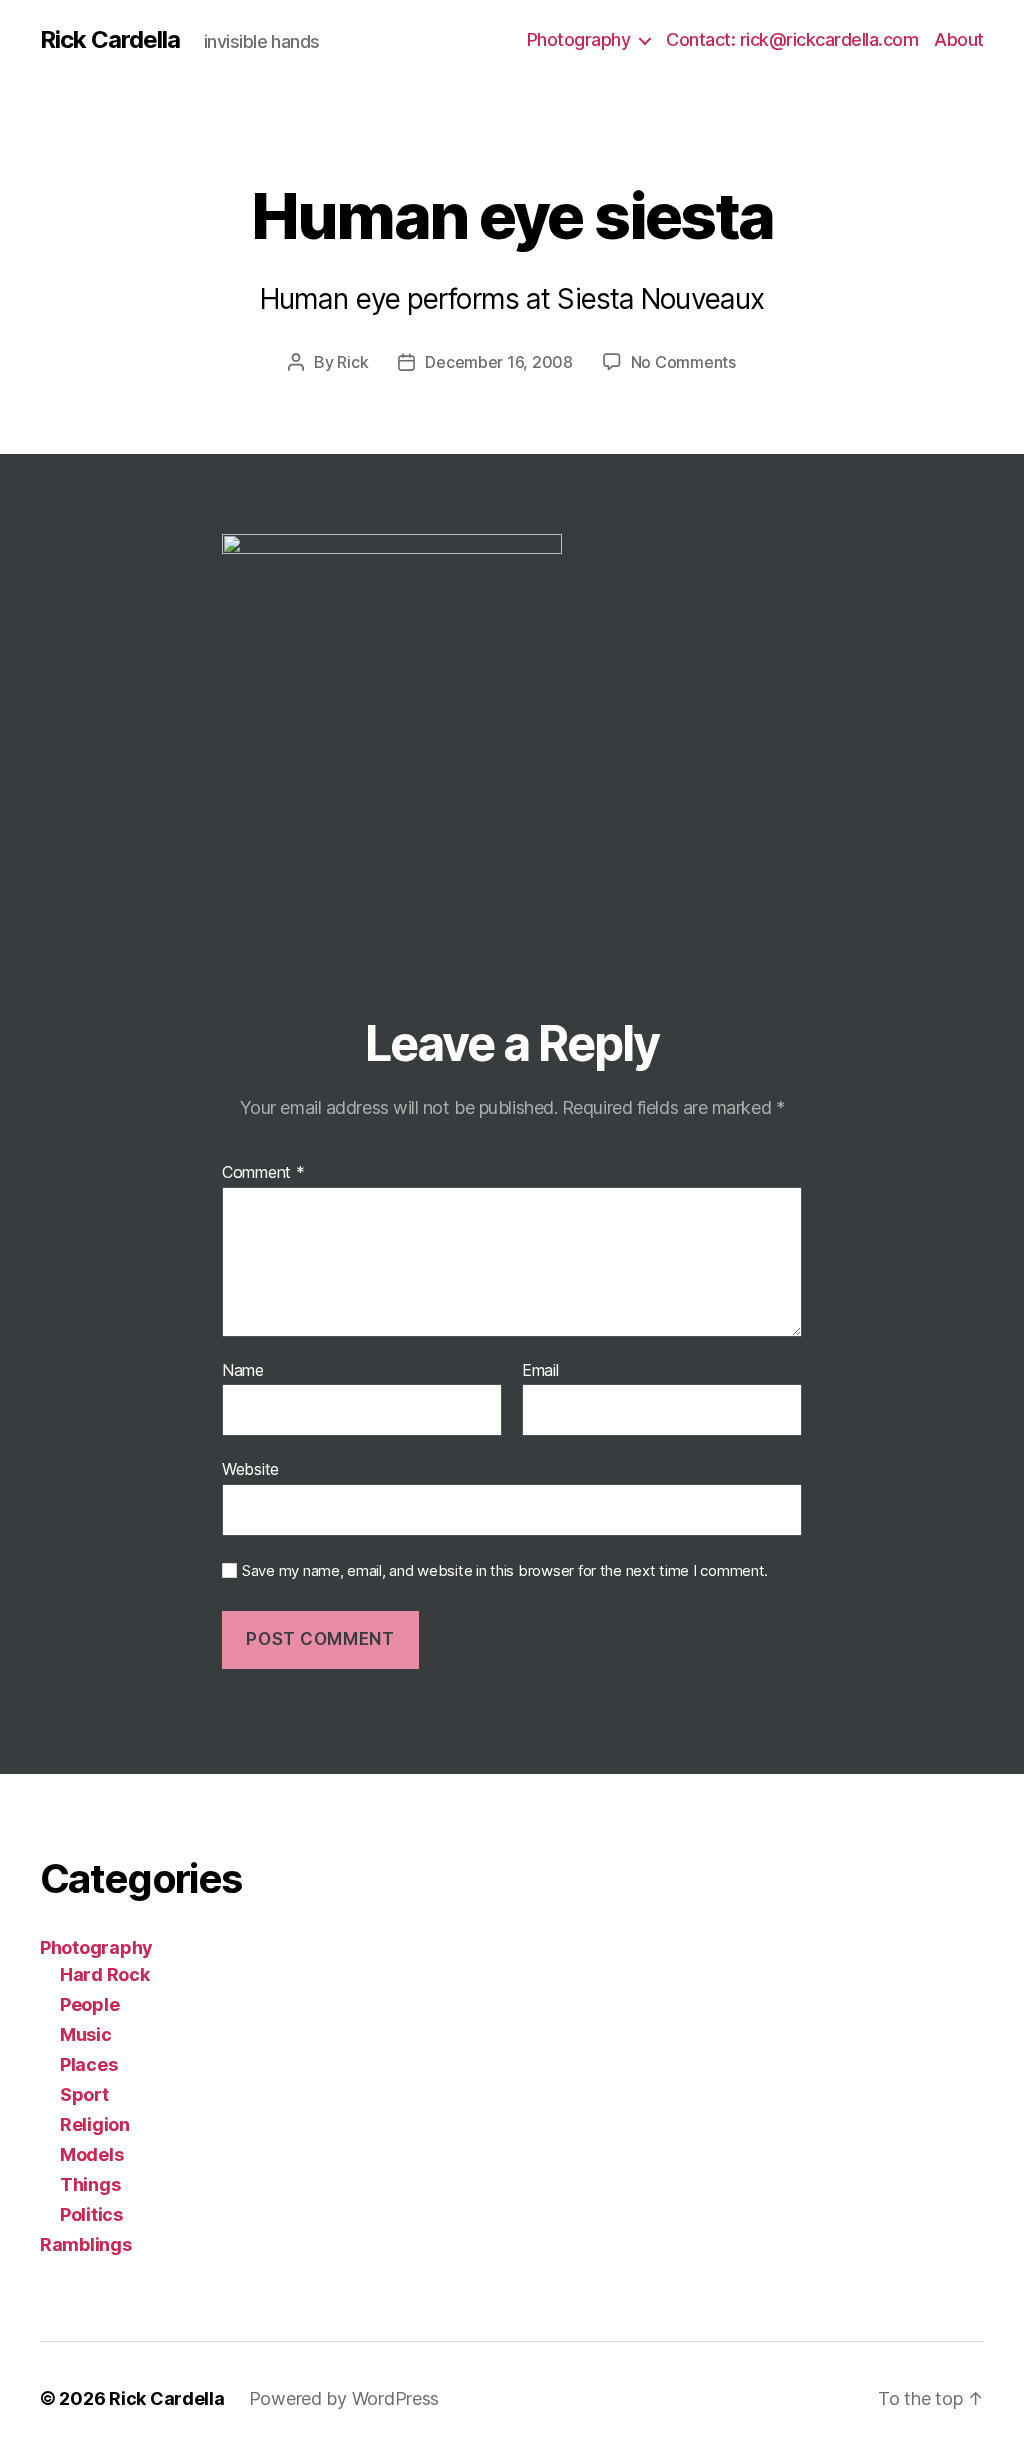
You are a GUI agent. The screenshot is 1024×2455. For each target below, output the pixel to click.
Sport (84, 2094)
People (89, 2004)
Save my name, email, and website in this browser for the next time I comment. (505, 1571)
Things (90, 2184)
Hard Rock (105, 1974)
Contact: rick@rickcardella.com (792, 39)
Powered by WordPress (344, 2398)
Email (540, 1371)
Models (91, 2154)
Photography (579, 39)
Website (250, 1469)
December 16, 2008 (498, 362)
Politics (91, 2214)
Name (243, 1371)
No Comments (683, 362)
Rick (352, 362)
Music (86, 2034)
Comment (263, 1173)
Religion (95, 2124)
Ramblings (86, 2244)
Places (88, 2064)
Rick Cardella (110, 40)
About (959, 39)
